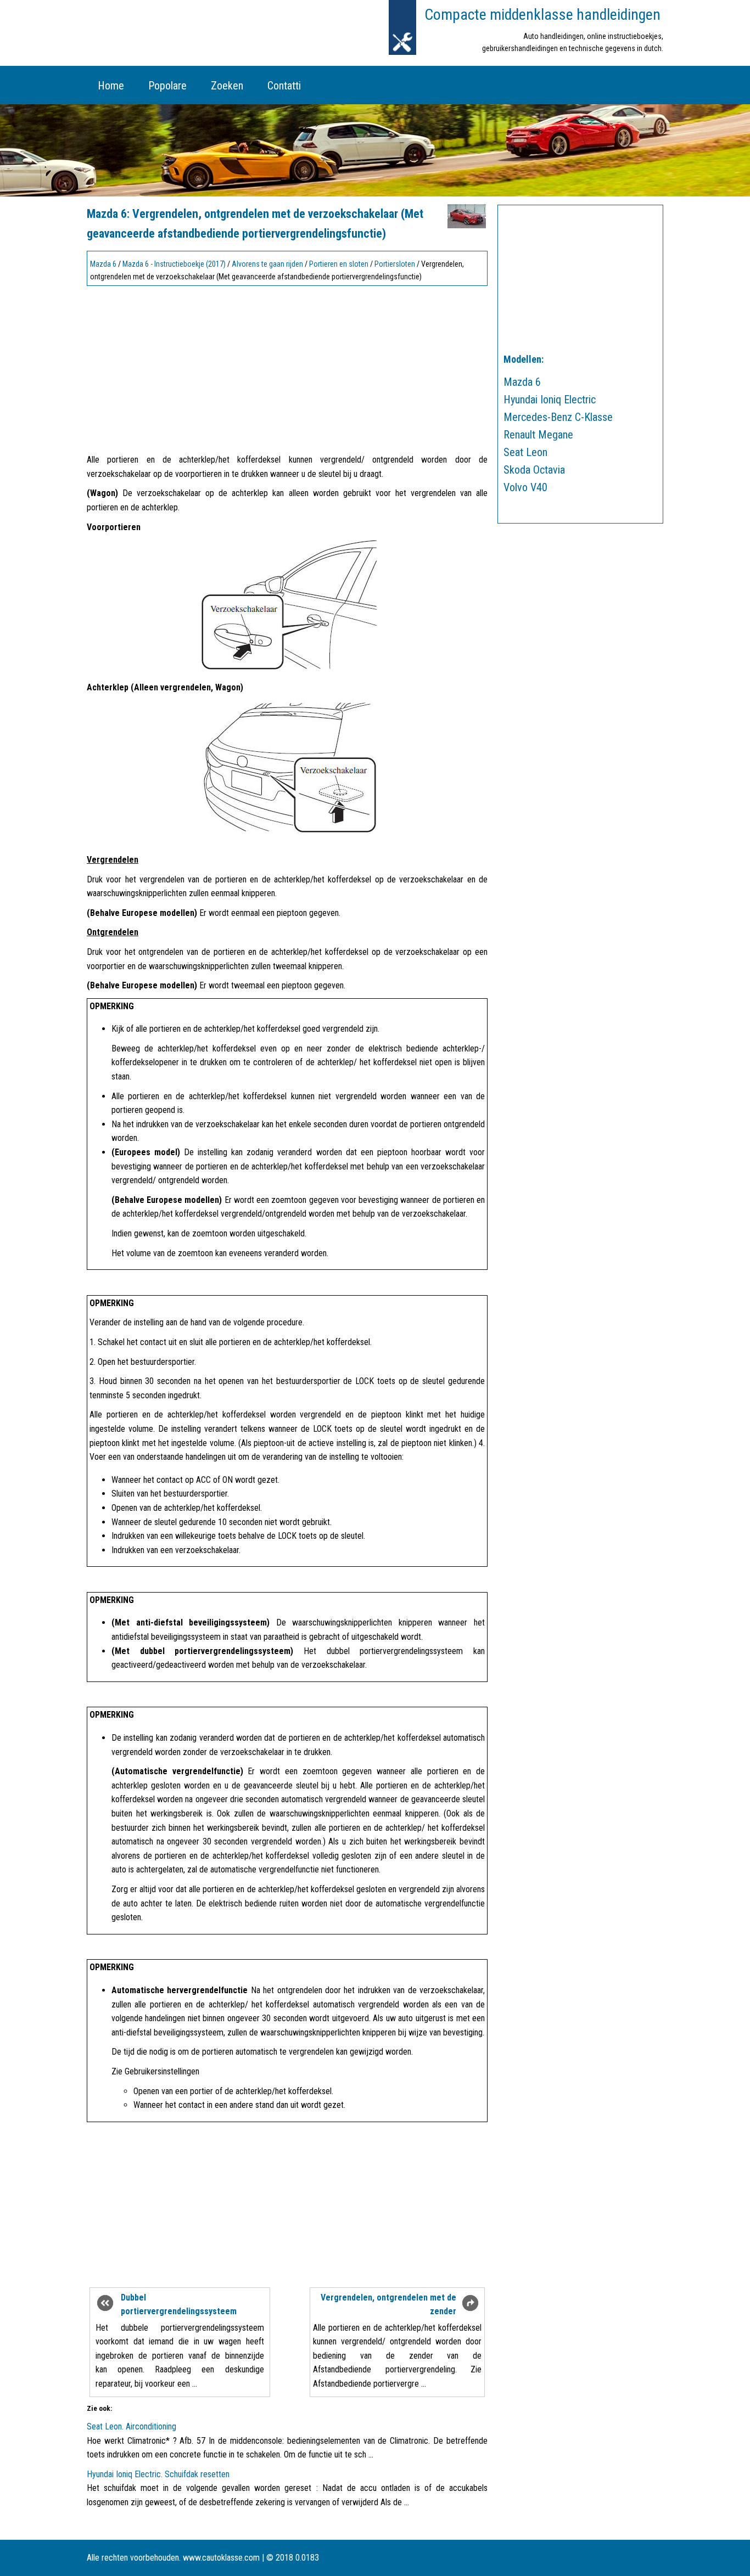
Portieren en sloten (339, 264)
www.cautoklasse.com (221, 2558)
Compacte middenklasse (542, 15)
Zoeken (227, 86)
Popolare (167, 86)
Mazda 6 (103, 264)
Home (111, 86)
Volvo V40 (525, 487)
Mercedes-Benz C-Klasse (558, 417)
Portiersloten (395, 264)
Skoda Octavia (534, 470)
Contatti (284, 86)
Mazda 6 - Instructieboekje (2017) (174, 264)
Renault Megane (538, 435)
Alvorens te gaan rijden (267, 264)
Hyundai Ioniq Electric (550, 400)
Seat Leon (525, 452)
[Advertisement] (287, 367)
